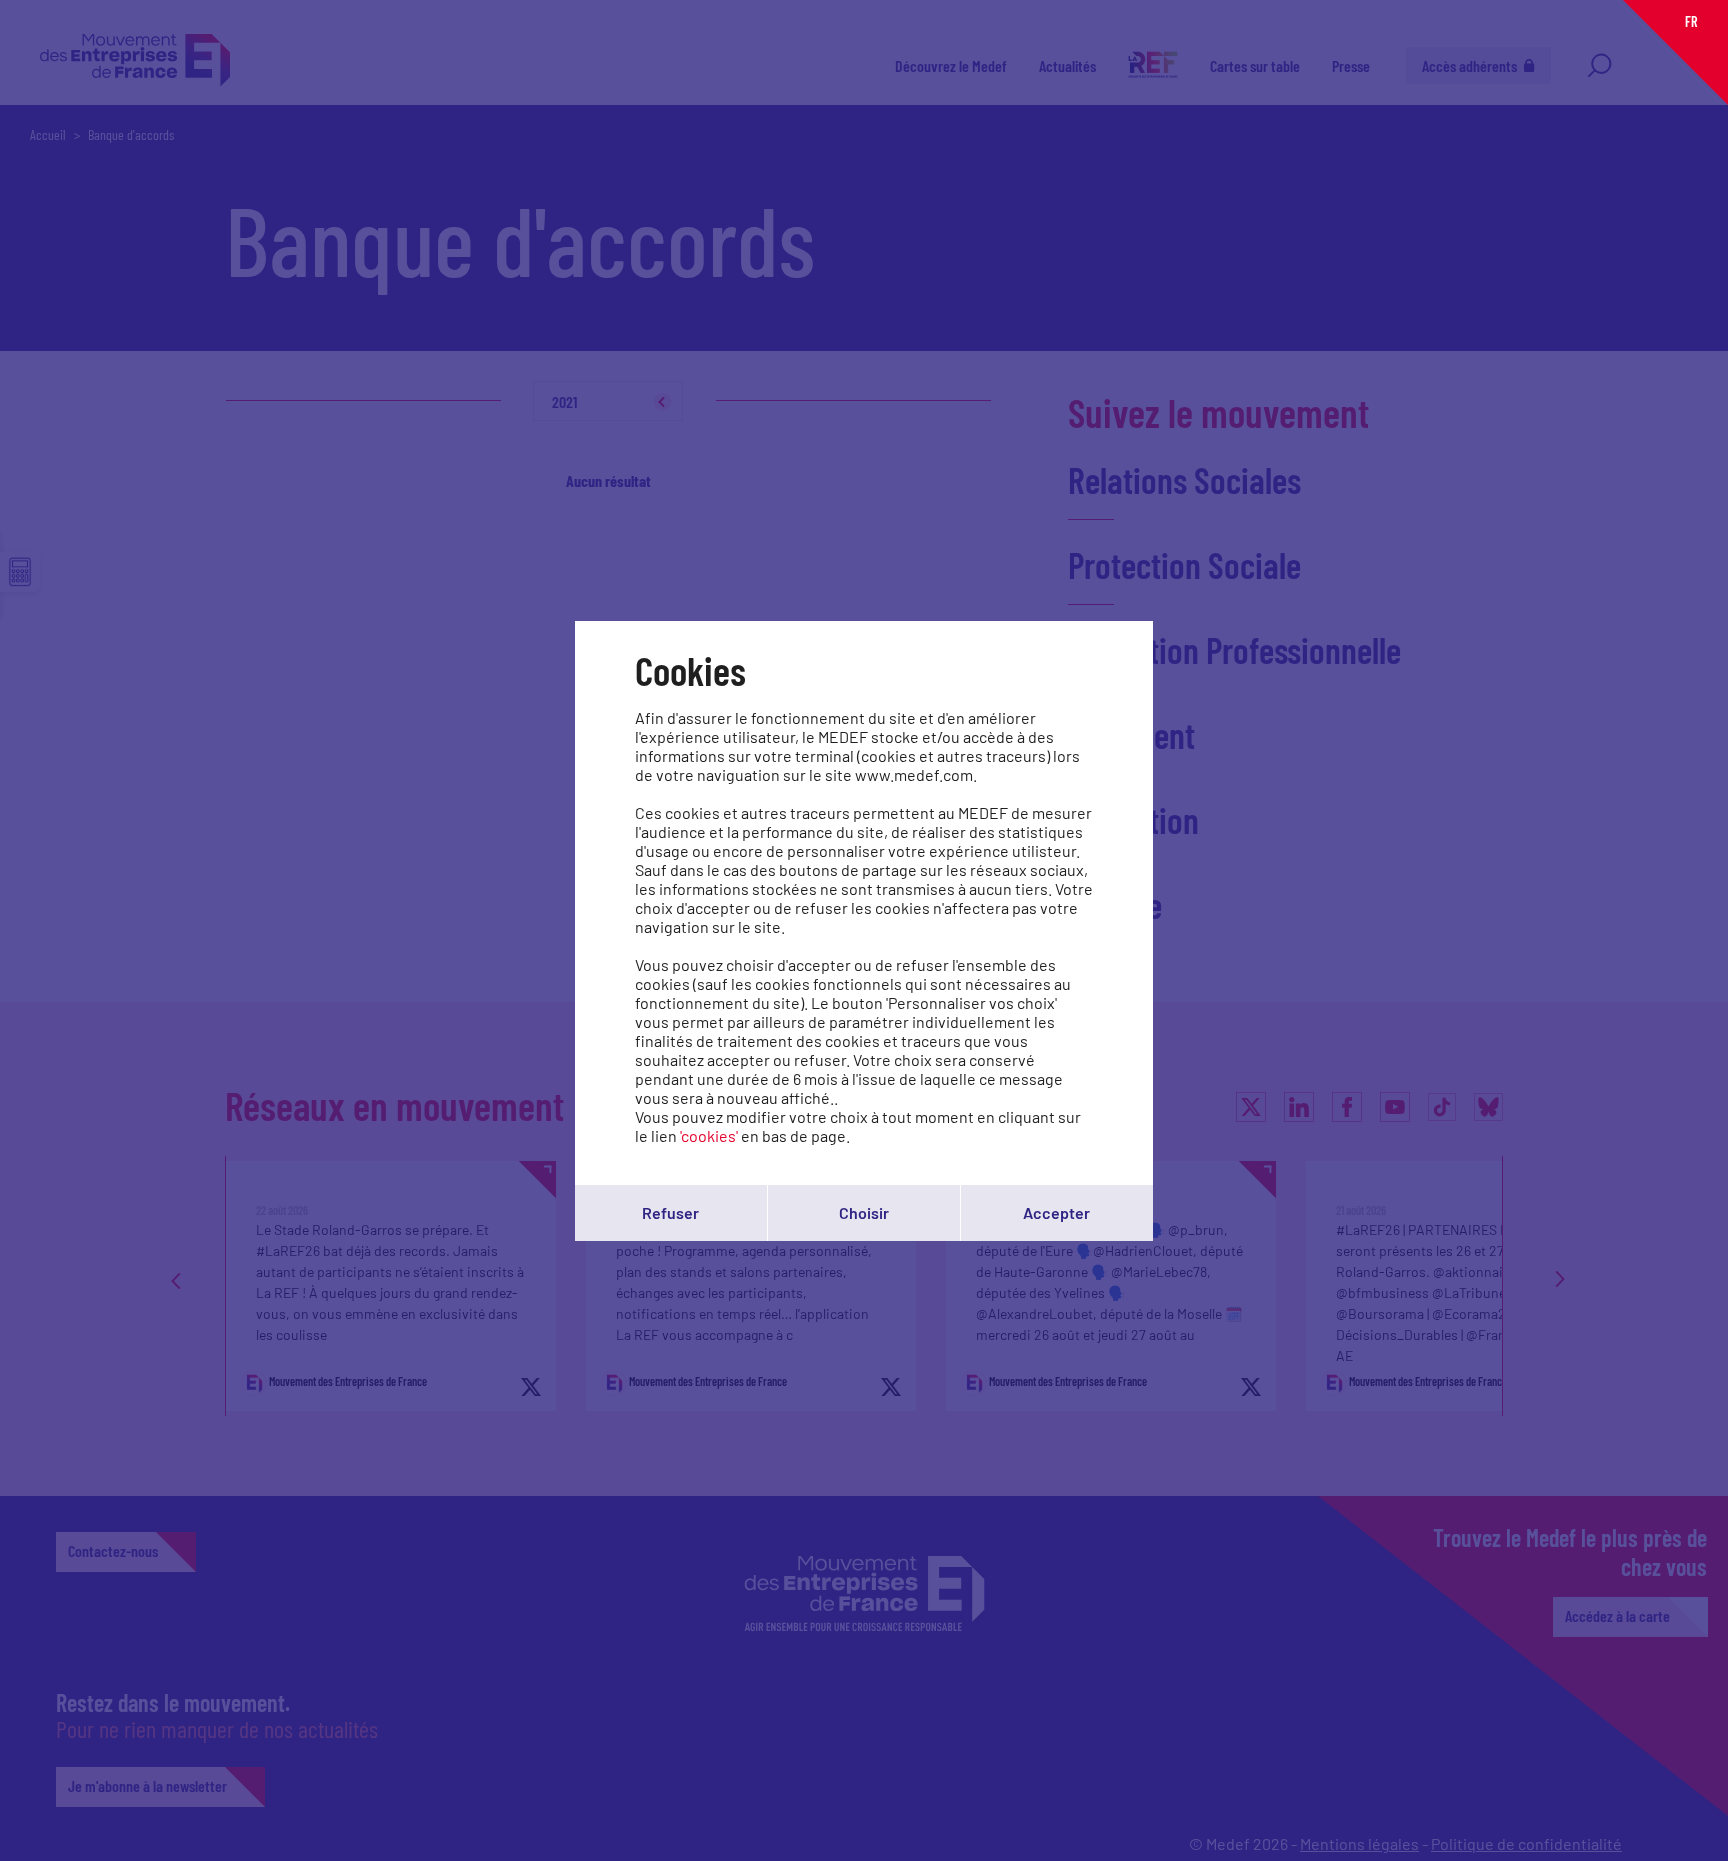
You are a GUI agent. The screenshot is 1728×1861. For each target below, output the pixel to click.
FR (1691, 21)
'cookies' (709, 1135)
